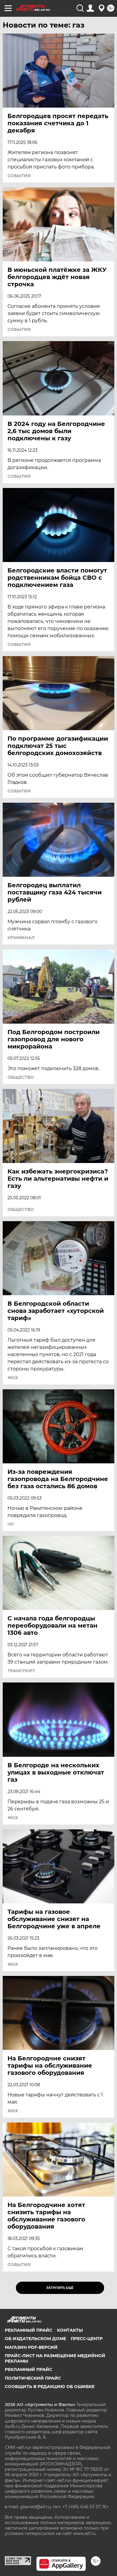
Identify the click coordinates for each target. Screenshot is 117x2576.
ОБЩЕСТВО (21, 1077)
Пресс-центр (87, 2339)
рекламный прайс (28, 2369)
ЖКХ (13, 1378)
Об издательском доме (35, 2339)
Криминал (21, 938)
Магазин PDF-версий (31, 2347)
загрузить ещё (60, 2288)
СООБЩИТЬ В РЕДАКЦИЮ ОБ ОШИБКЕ (50, 2387)
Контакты (70, 2330)
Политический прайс (33, 2378)
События (19, 176)
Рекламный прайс (28, 2330)
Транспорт (21, 1671)
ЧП (11, 1524)
